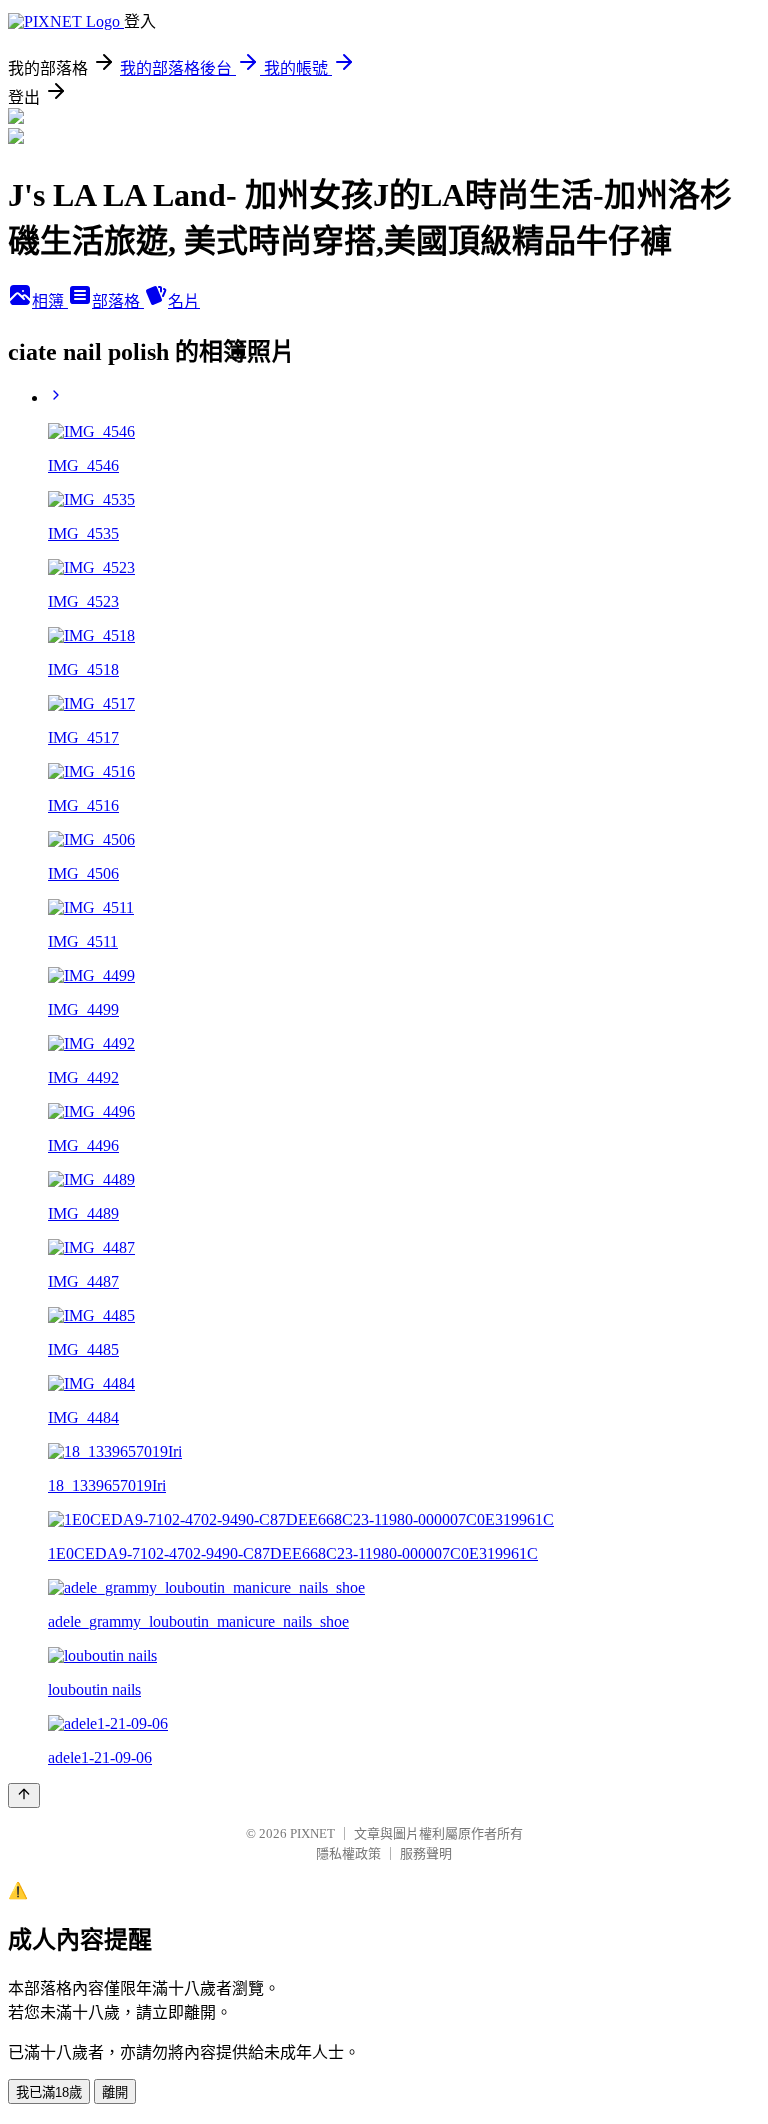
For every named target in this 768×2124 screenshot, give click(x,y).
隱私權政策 (348, 1853)
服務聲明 (426, 1853)
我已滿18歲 (49, 2092)
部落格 (118, 301)
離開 (115, 2092)
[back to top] (24, 1795)
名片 (184, 301)
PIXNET (312, 1833)
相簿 (50, 301)
